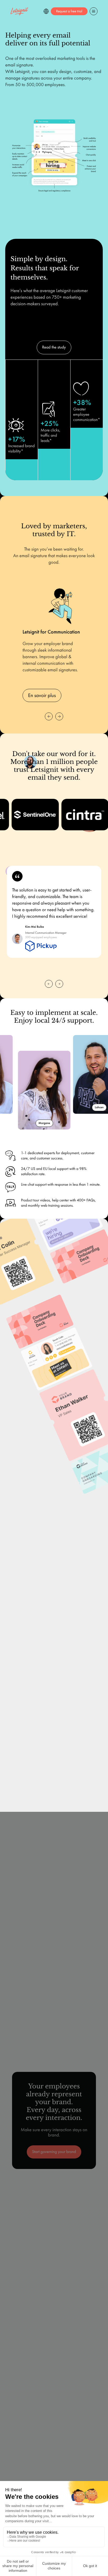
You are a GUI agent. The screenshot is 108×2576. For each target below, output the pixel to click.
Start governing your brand (54, 2152)
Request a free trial (69, 11)
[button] (46, 11)
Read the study (54, 347)
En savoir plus (42, 695)
